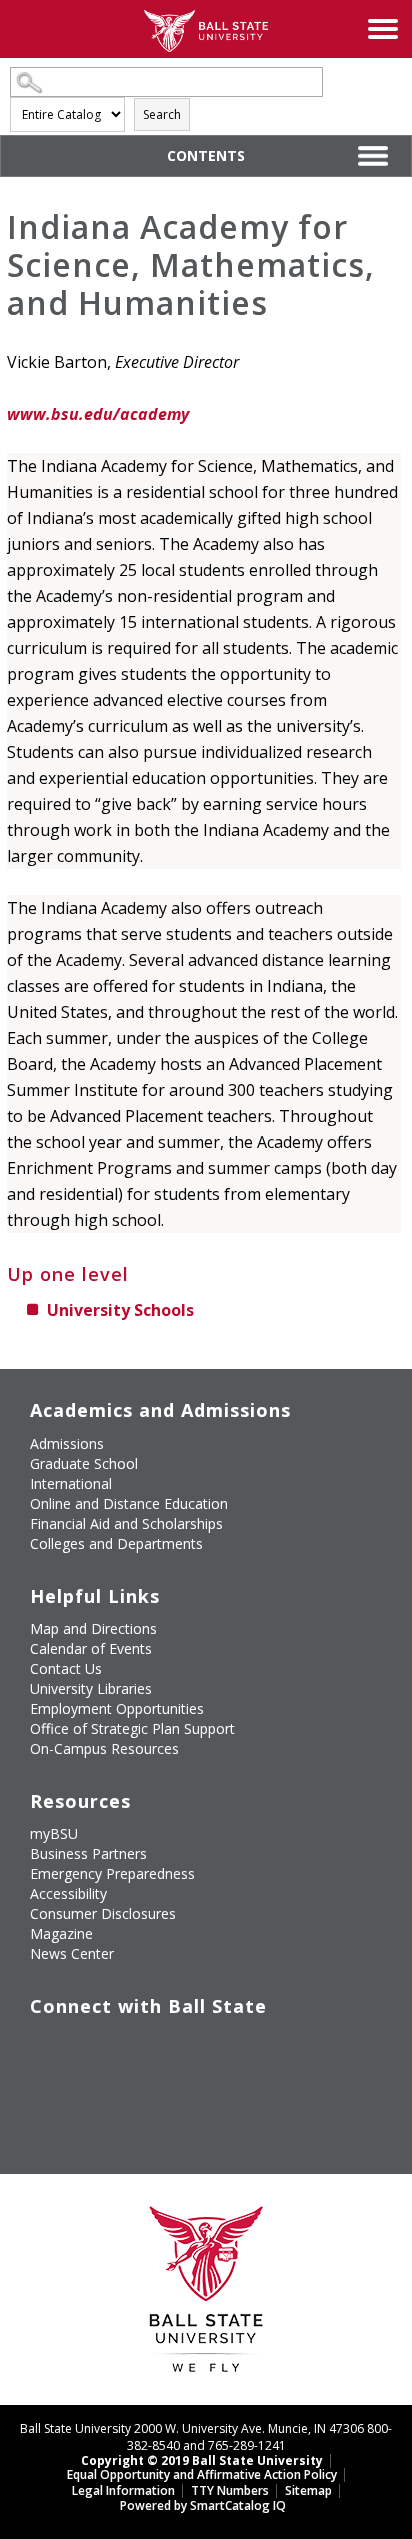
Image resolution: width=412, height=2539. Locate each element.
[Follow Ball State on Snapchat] (90, 2095)
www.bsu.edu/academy (98, 414)
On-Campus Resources (104, 1748)
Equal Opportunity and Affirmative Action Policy (202, 2474)
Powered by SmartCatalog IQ (203, 2505)
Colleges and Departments (116, 1543)
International (71, 1483)
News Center (72, 1953)
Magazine (61, 1933)
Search (162, 114)
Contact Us (66, 1668)
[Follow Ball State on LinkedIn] (44, 2095)
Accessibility (68, 1893)
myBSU (54, 1833)
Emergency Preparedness (112, 1873)
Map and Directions (93, 1628)
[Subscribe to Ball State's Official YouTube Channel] (136, 2048)
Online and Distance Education (129, 1503)
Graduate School (84, 1463)
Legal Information (123, 2490)
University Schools (120, 1310)
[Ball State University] (206, 2294)
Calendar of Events (91, 1648)
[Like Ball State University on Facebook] (44, 2048)
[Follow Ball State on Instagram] (182, 2048)
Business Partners (88, 1853)
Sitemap (308, 2490)
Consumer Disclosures (103, 1913)
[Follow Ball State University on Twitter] (90, 2048)
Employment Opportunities (117, 1708)
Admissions (67, 1443)
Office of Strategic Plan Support (132, 1728)
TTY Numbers (230, 2490)
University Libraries (91, 1688)
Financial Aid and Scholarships (126, 1523)
